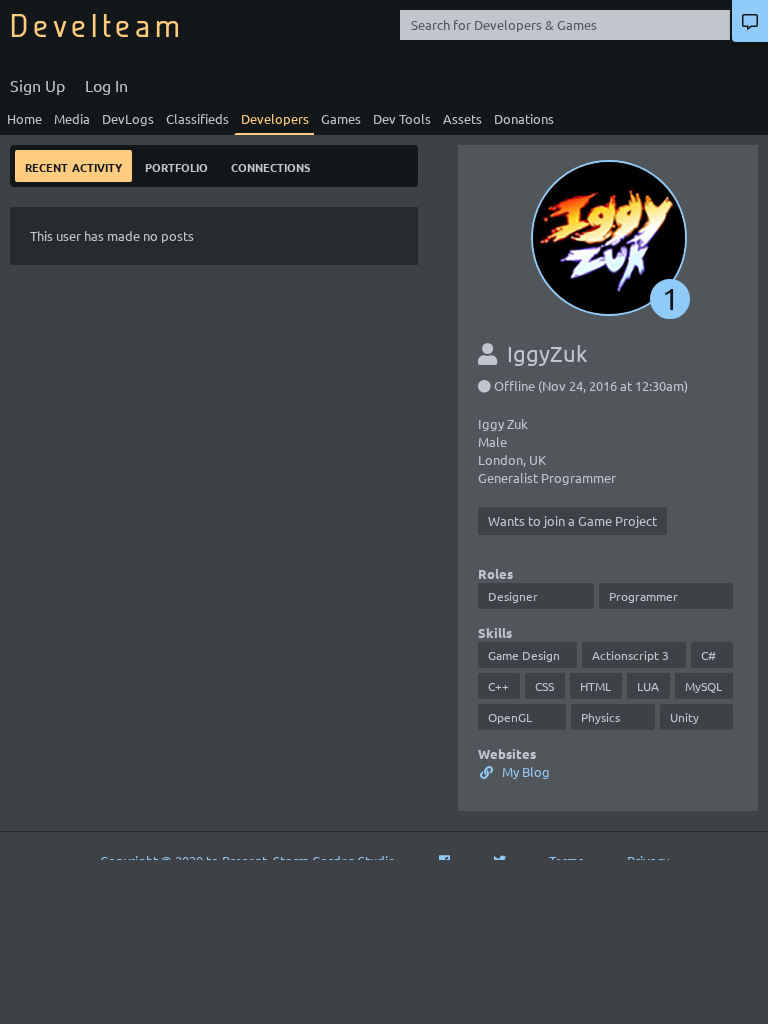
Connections (270, 165)
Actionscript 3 (630, 655)
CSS (544, 686)
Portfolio (176, 165)
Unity (684, 717)
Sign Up (37, 85)
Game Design (524, 655)
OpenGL (510, 717)
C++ (498, 686)
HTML (595, 686)
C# (708, 655)
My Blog (524, 771)
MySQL (703, 686)
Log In (106, 85)
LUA (648, 686)
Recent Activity (73, 165)
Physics (600, 717)
